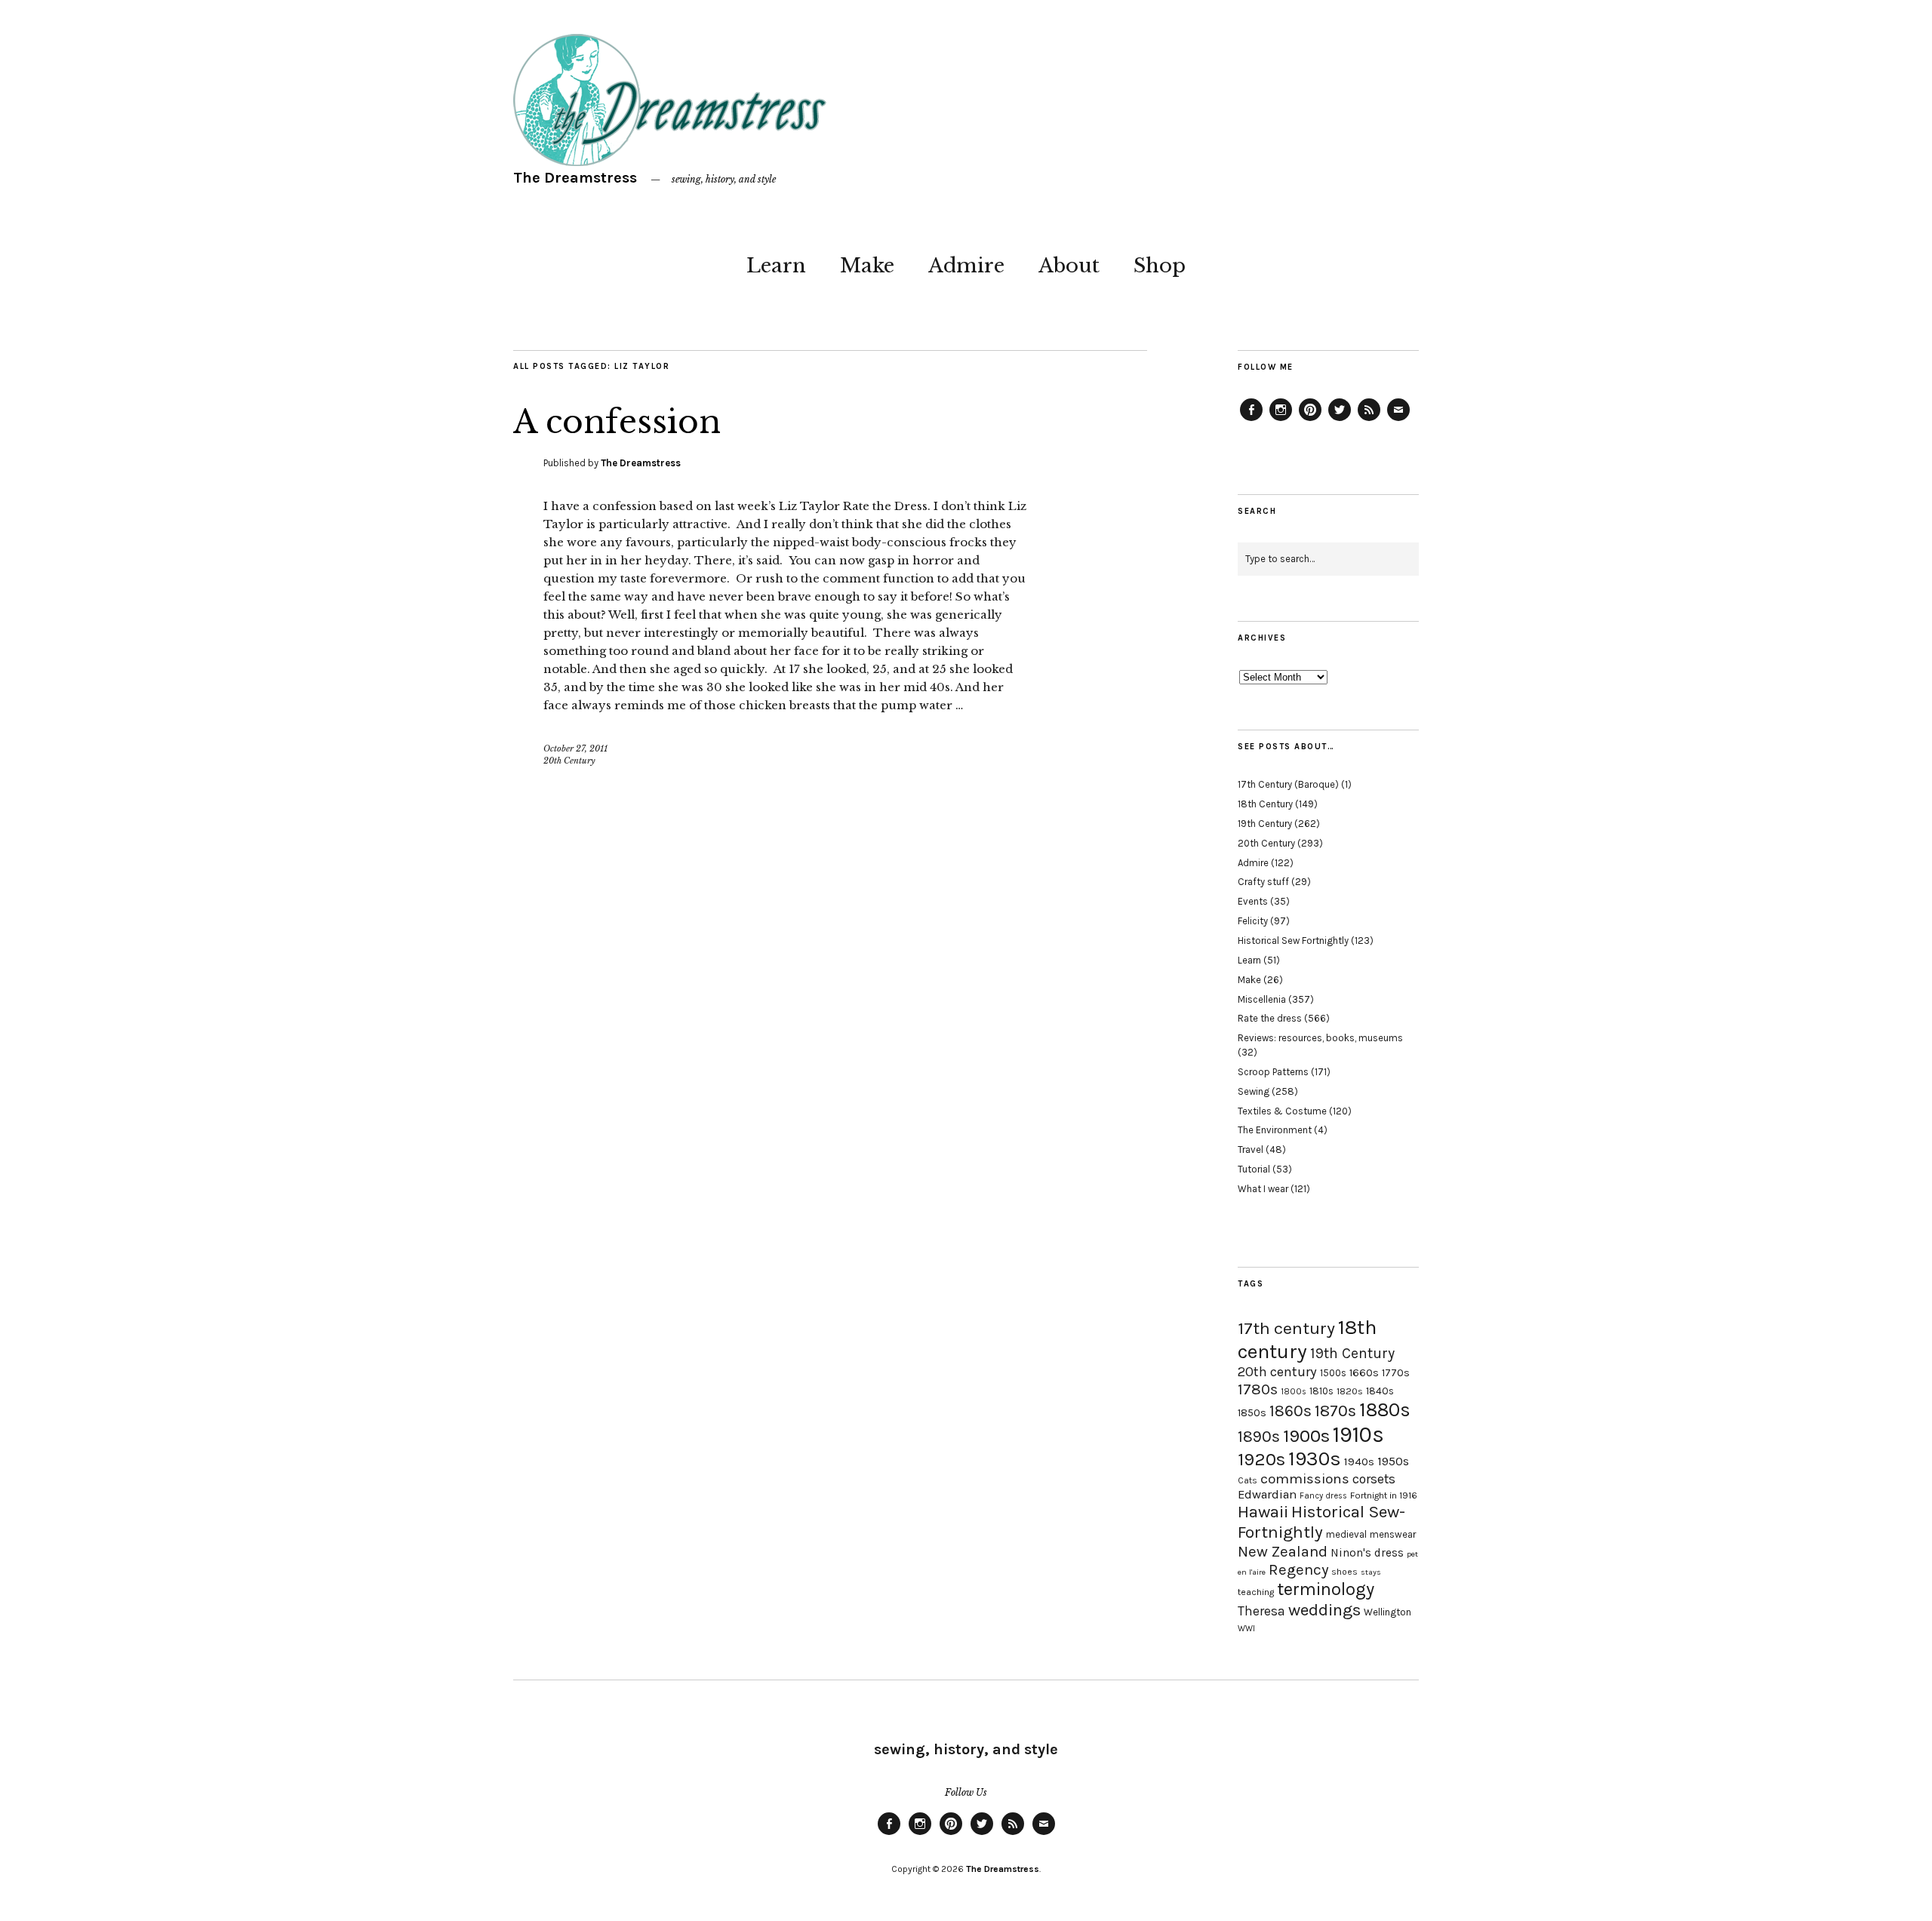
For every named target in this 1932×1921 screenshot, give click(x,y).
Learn (776, 266)
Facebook (1251, 420)
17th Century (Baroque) (1288, 784)
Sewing (1254, 1091)
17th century (1286, 1328)
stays (1371, 1572)
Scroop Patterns (1273, 1072)
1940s (1359, 1461)
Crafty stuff (1263, 882)
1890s (1259, 1437)
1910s (1358, 1434)
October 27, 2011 (575, 748)
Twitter (1340, 420)
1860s (1291, 1411)
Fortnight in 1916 (1384, 1495)
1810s (1321, 1391)
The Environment (1275, 1130)
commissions (1305, 1479)
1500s (1333, 1373)
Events (1253, 901)
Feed (1369, 420)
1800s (1294, 1392)
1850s (1252, 1413)
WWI (1246, 1629)
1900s (1306, 1436)
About (1069, 266)
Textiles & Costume (1282, 1111)
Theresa (1261, 1611)
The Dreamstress (575, 178)
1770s (1396, 1373)
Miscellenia (1262, 999)
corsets (1374, 1479)
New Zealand (1283, 1551)
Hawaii (1263, 1512)
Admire (966, 266)
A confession (617, 422)
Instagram (1281, 420)
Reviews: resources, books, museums (1320, 1038)
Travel (1251, 1150)
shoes (1344, 1572)
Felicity (1253, 921)
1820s (1350, 1391)
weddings (1324, 1610)
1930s (1315, 1459)
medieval (1346, 1534)
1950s (1393, 1461)
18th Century (1265, 804)
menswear (1393, 1534)
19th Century (1265, 824)
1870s (1335, 1411)
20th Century (569, 761)
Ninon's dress (1367, 1553)
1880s (1385, 1410)
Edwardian (1267, 1494)
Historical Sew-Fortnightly (1321, 1522)
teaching (1256, 1592)
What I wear (1263, 1189)
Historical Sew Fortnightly (1293, 941)
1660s (1364, 1373)
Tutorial (1254, 1169)
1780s (1258, 1389)
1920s (1261, 1459)
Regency (1298, 1569)
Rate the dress (1270, 1018)
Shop (1160, 266)
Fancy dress (1323, 1496)
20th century (1277, 1372)
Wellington (1387, 1612)
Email (1398, 420)
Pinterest (1310, 420)
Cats (1247, 1480)
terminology (1326, 1589)
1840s (1380, 1391)
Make (867, 266)
